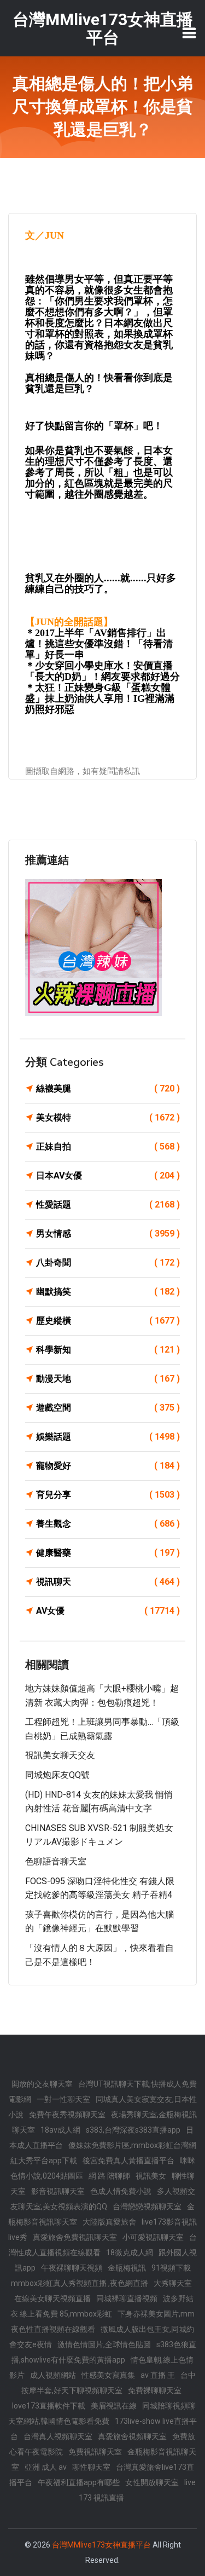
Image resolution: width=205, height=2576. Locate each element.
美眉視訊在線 (114, 2406)
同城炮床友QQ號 (57, 1775)
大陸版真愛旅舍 (109, 2222)
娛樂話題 (108, 1437)
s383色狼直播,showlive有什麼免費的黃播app (104, 2352)
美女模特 (108, 1117)
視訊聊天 (108, 1582)
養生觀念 (108, 1524)
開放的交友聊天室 (42, 2084)
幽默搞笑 (108, 1292)
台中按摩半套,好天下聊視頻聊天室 (109, 2383)
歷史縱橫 (108, 1321)
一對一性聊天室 (63, 2099)
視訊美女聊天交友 (60, 1755)
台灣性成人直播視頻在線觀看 (103, 2245)
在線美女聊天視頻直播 (52, 2298)
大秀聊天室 (173, 2283)
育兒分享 (108, 1495)
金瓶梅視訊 (127, 2268)
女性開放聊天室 (152, 2482)
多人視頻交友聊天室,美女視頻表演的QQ (103, 2199)
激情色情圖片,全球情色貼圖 (104, 2344)
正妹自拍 (108, 1147)
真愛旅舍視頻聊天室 (132, 2436)
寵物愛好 (108, 1466)
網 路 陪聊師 (109, 2176)
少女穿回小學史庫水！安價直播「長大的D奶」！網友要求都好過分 (102, 671)
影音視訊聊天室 (58, 2191)
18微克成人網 (130, 2252)
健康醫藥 (108, 1553)
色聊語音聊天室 (56, 1861)
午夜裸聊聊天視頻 (72, 2268)
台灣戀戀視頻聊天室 (147, 2207)
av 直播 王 (158, 2375)
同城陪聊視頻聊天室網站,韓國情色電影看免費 (102, 2413)
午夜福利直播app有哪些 (79, 2482)
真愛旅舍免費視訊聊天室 (75, 2237)
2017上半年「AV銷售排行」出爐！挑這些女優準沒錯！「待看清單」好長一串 (99, 644)
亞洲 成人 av (46, 2467)
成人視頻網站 (53, 2375)
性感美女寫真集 (108, 2375)
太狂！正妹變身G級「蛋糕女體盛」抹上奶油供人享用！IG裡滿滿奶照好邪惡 (100, 698)
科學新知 (108, 1350)
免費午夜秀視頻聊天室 (67, 2115)
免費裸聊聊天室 (155, 2390)
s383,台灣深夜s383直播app (133, 2130)
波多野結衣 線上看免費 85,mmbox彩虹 (102, 2306)
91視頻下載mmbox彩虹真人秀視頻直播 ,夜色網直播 (101, 2275)
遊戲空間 (108, 1408)
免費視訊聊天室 (95, 2452)
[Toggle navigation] (189, 33)
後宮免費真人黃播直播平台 (128, 2161)
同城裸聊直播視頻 (127, 2298)
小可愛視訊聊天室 (153, 2237)
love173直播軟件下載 (49, 2406)
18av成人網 (60, 2130)
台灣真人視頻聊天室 (58, 2436)
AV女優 (108, 1611)
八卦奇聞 (108, 1263)
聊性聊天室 (91, 2467)
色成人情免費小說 (121, 2191)
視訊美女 (151, 2176)
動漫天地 (108, 1379)
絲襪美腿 (108, 1088)
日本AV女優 (108, 1176)
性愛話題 (108, 1205)
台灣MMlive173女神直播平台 (101, 2545)
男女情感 (108, 1234)
